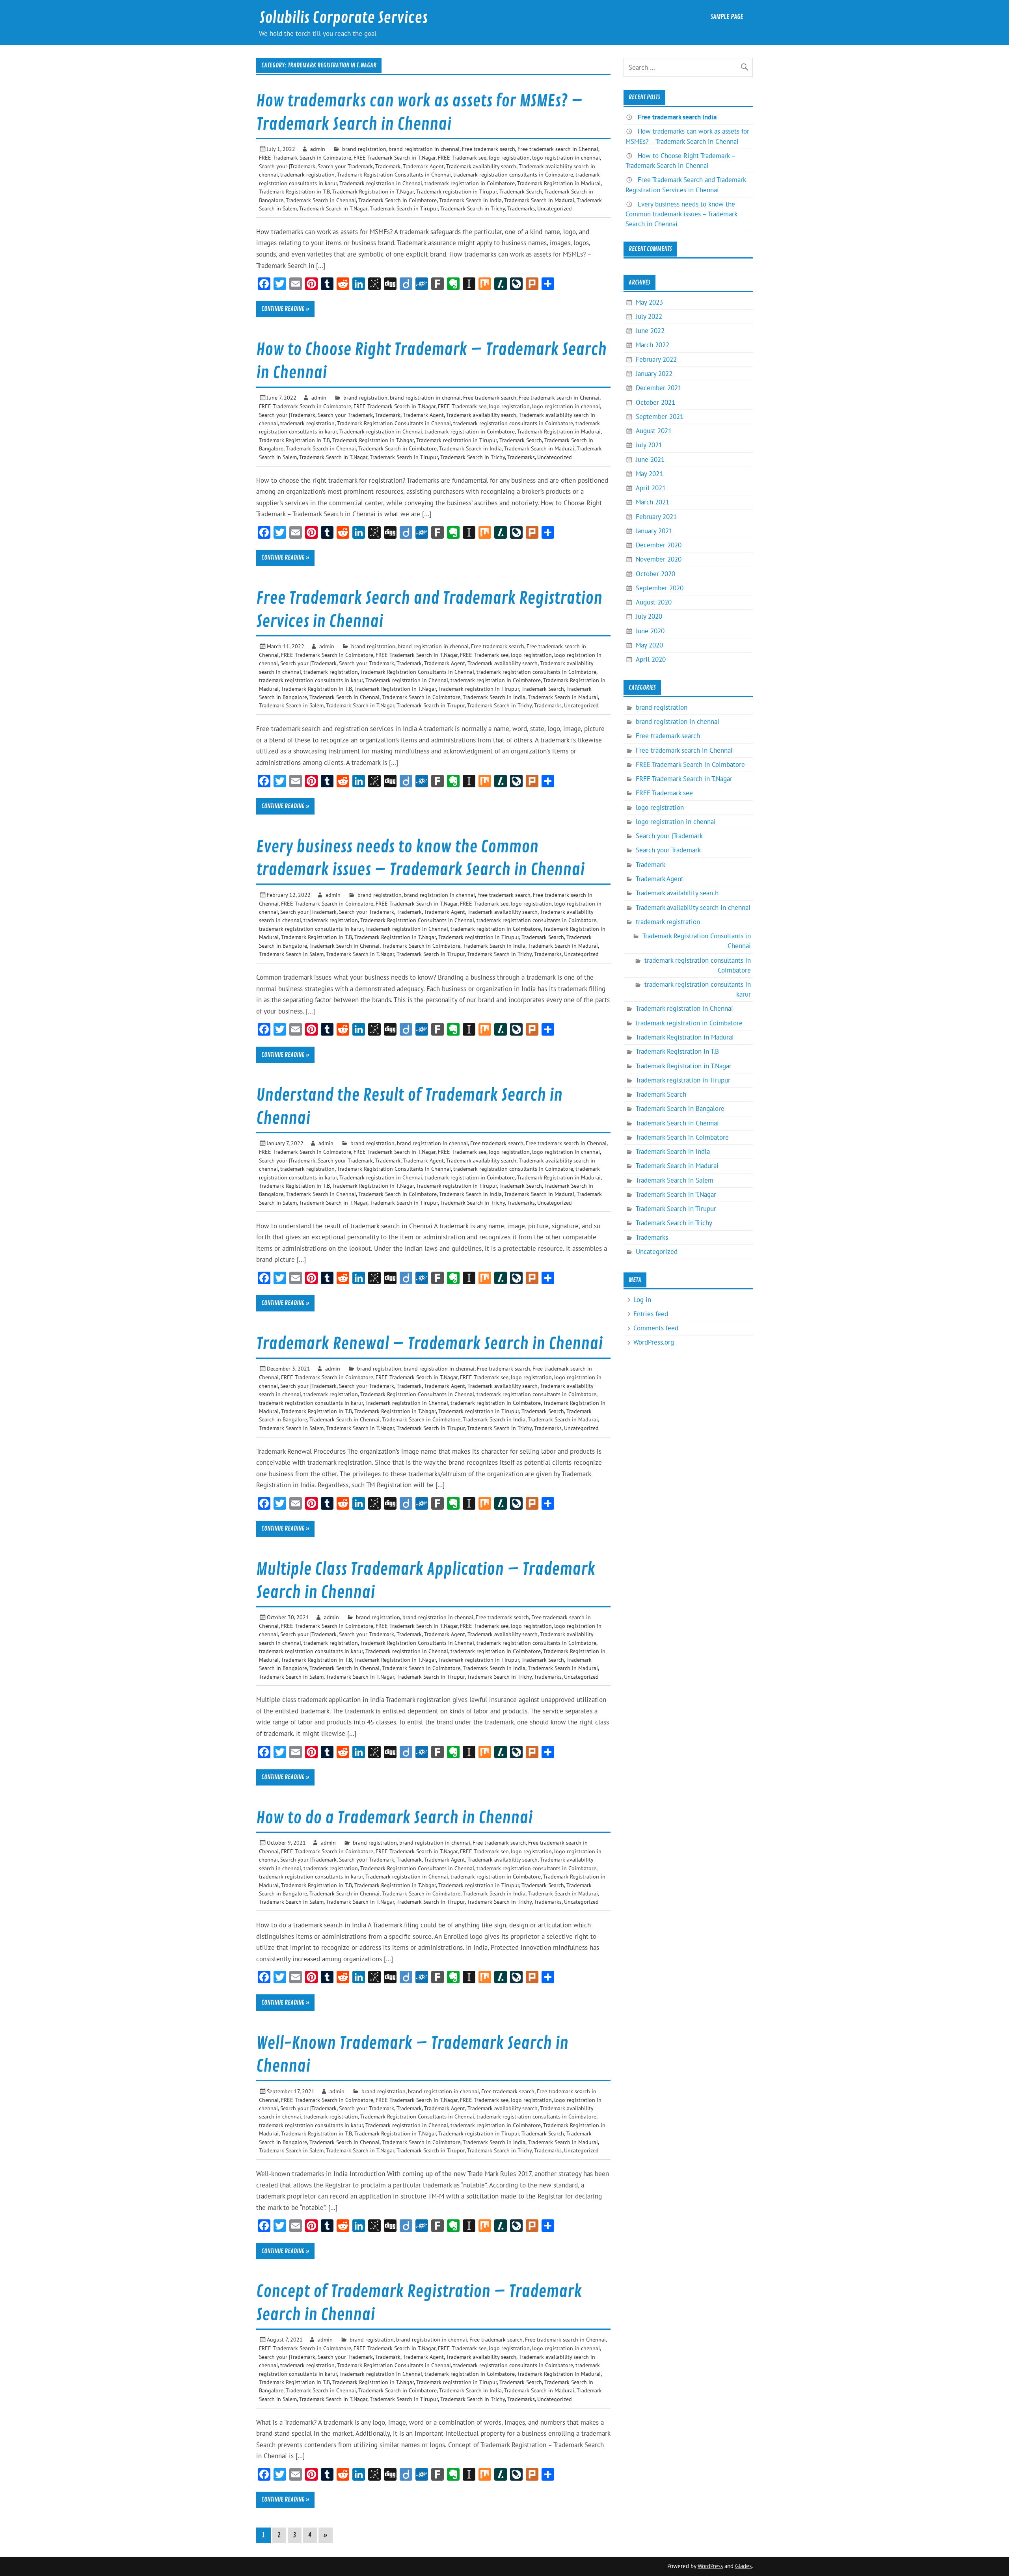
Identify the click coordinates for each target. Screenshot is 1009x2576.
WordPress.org (654, 1342)
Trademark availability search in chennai (693, 908)
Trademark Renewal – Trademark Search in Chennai (429, 1344)
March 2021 (652, 502)
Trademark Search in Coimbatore (397, 200)
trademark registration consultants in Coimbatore (513, 174)
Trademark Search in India (470, 200)
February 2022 (656, 359)
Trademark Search (521, 191)
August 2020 (654, 602)
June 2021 (650, 459)
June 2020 (650, 631)
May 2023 (649, 302)
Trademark (388, 166)
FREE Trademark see (462, 157)
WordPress (710, 2566)
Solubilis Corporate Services (343, 18)
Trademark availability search (481, 166)
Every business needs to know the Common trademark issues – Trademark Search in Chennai (681, 214)
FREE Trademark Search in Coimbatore (305, 157)
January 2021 (654, 531)
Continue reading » (285, 309)
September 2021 (660, 417)
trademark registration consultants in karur (311, 680)
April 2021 (651, 488)
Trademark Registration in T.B (294, 191)
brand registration (364, 149)
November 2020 (659, 559)
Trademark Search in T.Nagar (333, 208)
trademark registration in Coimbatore (470, 183)
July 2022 (649, 316)
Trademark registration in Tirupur (457, 191)
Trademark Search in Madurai (539, 200)
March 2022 (652, 345)
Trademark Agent (423, 166)
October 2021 (655, 402)
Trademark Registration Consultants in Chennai (394, 174)
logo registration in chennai (566, 157)
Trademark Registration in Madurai (559, 183)
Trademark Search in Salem (291, 705)
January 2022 (654, 374)
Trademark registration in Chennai (381, 183)
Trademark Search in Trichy (473, 208)
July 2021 (649, 445)
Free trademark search (489, 149)
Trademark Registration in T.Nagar (373, 191)
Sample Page (727, 17)
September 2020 (660, 588)
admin (318, 149)
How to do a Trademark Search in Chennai (394, 1818)
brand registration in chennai (424, 149)
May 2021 (649, 474)
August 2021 (654, 431)
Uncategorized (555, 208)
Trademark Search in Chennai (321, 200)
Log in (642, 1300)
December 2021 (659, 388)
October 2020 (655, 574)
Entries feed (651, 1314)
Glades (743, 2566)
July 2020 (649, 616)
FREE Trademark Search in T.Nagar (395, 157)
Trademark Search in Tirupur (404, 208)
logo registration (509, 157)
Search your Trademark (345, 166)
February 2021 (656, 517)
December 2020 (659, 545)
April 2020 (651, 659)
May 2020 (649, 645)
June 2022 (650, 331)
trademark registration (307, 174)
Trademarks (521, 208)
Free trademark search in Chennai (558, 149)
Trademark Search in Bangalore (680, 1109)
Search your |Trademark (287, 166)
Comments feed (656, 1328)
